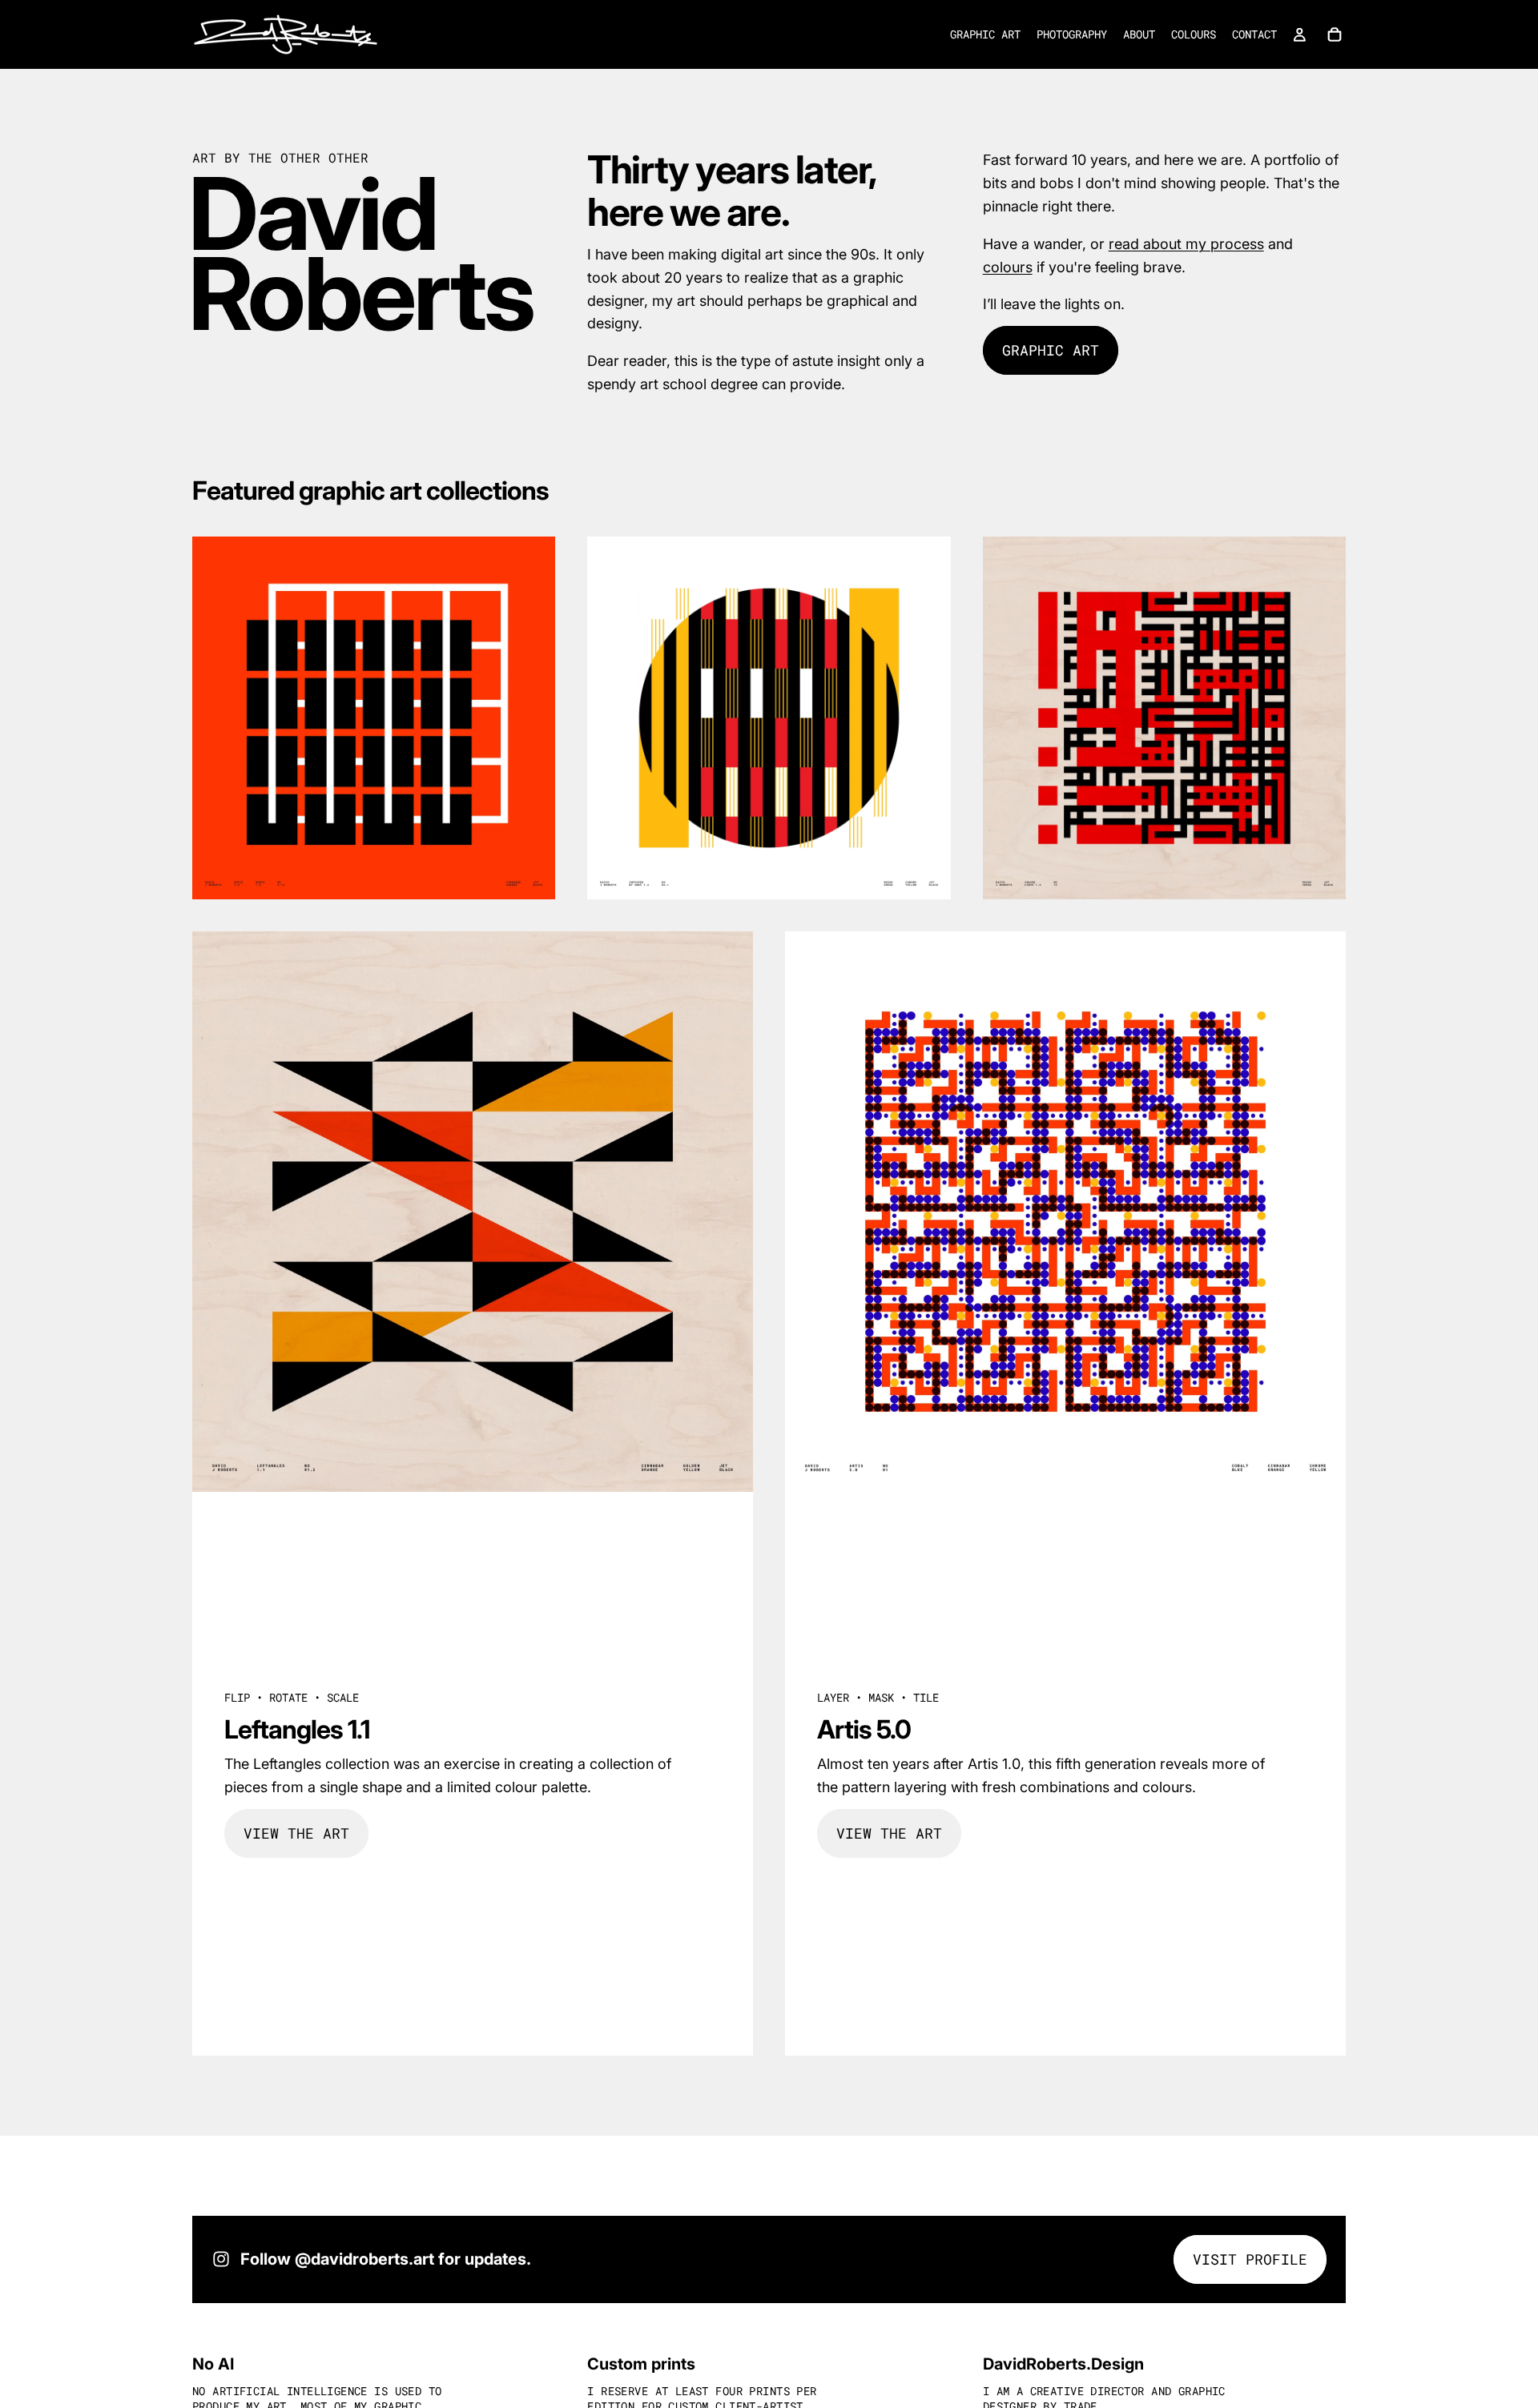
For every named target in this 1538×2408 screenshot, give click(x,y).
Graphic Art (1051, 350)
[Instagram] (221, 2259)
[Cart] (1335, 34)
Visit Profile (1250, 2259)
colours (1008, 267)
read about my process (1186, 244)
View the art (296, 1833)
